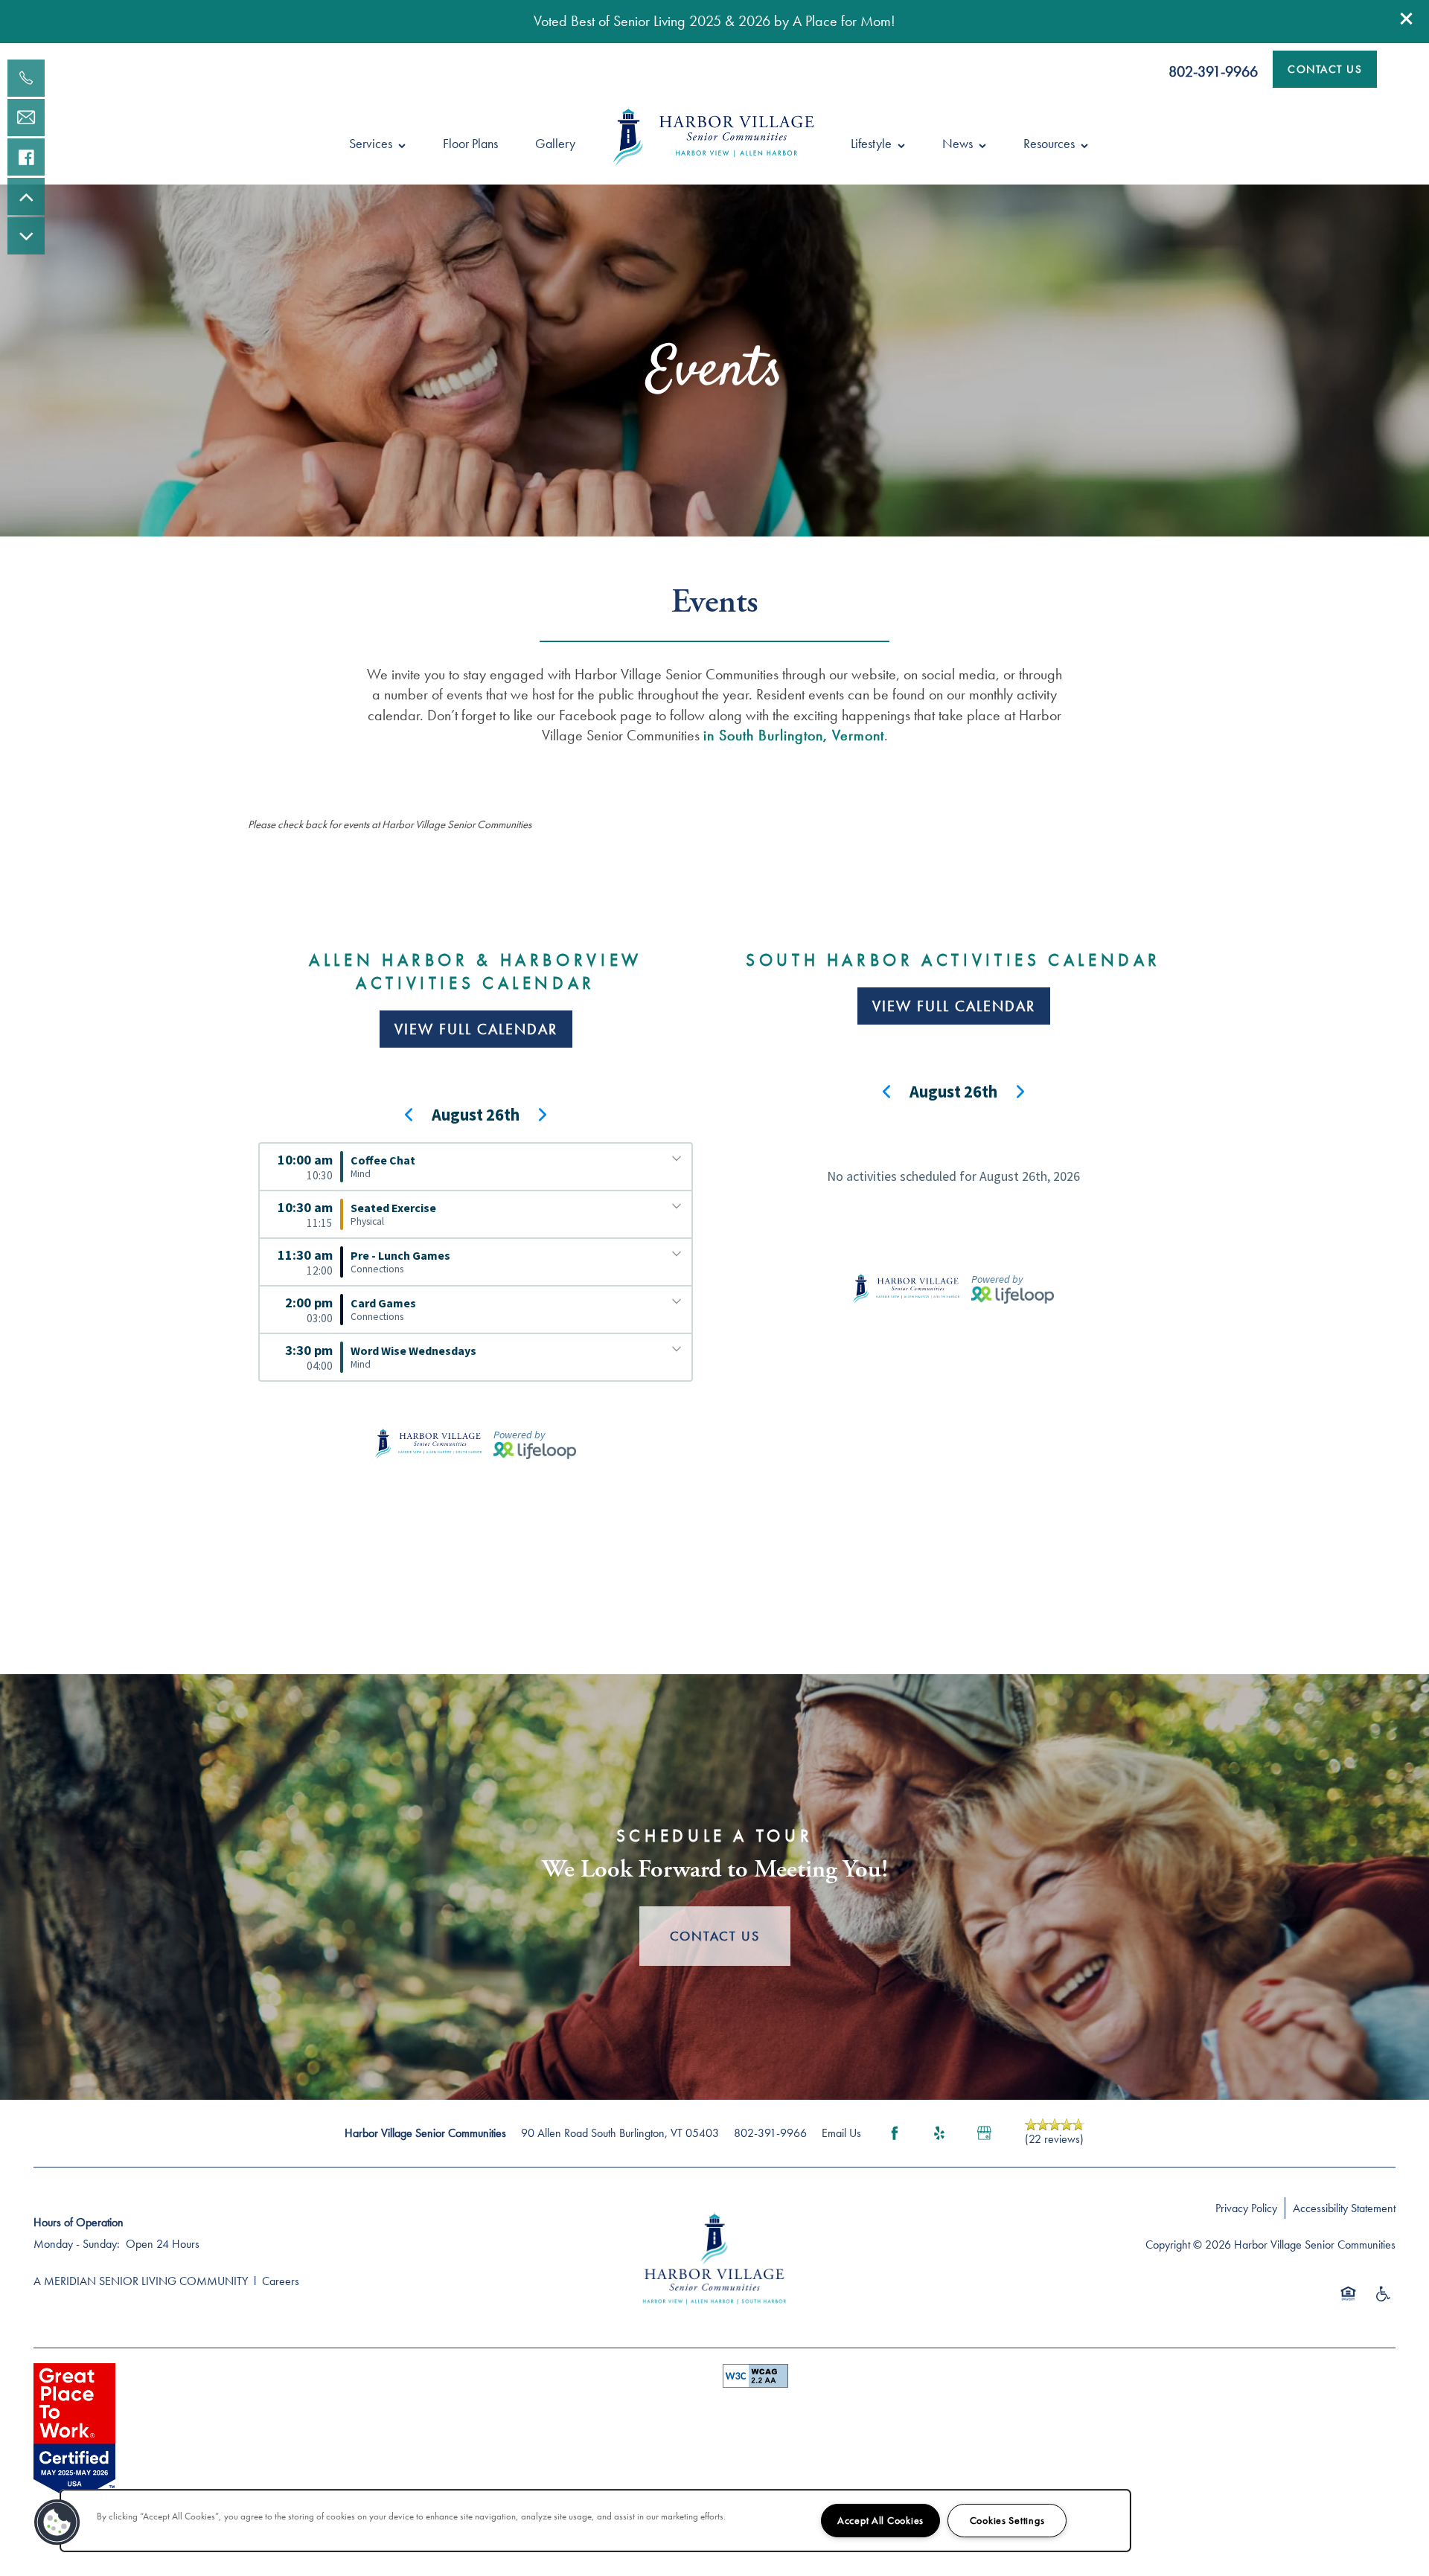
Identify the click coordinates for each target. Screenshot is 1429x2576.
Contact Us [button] (715, 1936)
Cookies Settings (1007, 2520)
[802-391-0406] (26, 78)
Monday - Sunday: (77, 2244)
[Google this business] (984, 2133)
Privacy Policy (1246, 2208)
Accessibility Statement (1344, 2208)
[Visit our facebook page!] (26, 157)
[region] (595, 2521)
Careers (281, 2281)
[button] (1407, 19)
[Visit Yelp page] (939, 2133)
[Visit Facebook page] (895, 2133)
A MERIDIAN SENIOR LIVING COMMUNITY (141, 2281)
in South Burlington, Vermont (794, 735)
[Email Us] (26, 118)
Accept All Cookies (880, 2520)
